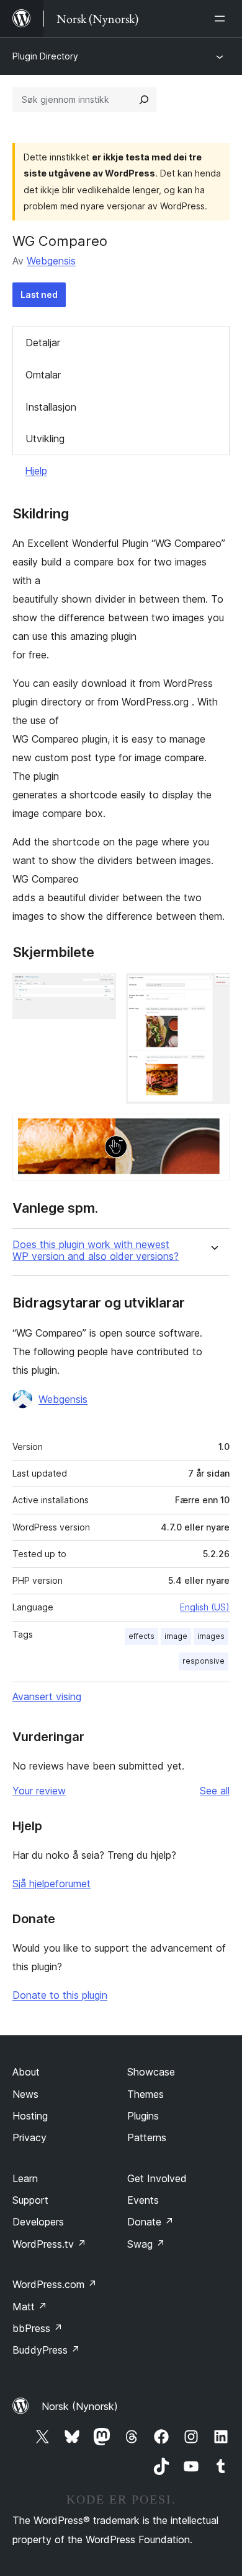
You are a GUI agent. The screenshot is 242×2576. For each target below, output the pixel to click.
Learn (25, 2178)
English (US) (205, 1607)
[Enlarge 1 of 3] (99, 990)
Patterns (147, 2137)
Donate (150, 2222)
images (211, 1636)
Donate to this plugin (60, 1995)
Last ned (39, 295)
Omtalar (43, 375)
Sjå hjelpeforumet (52, 1884)
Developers (38, 2222)
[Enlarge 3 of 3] (213, 1130)
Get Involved (157, 2178)
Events (143, 2200)
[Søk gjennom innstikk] (144, 100)
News (25, 2094)
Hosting (30, 2116)
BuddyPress (46, 2350)
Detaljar (43, 343)
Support (30, 2200)
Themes (146, 2094)
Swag (146, 2244)
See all (215, 1791)
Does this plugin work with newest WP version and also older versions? (96, 1251)
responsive (204, 1661)
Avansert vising (47, 1696)
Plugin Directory (45, 56)
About (26, 2072)
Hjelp (36, 471)
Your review (39, 1791)
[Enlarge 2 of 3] (213, 990)
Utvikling (45, 439)
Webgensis (51, 261)
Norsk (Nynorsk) (80, 2406)
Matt (30, 2307)
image (176, 1636)
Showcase (151, 2072)
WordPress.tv (49, 2244)
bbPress (38, 2328)
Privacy (29, 2137)
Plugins (143, 2116)
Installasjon (51, 407)
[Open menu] (222, 19)
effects (141, 1636)
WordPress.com (55, 2284)
